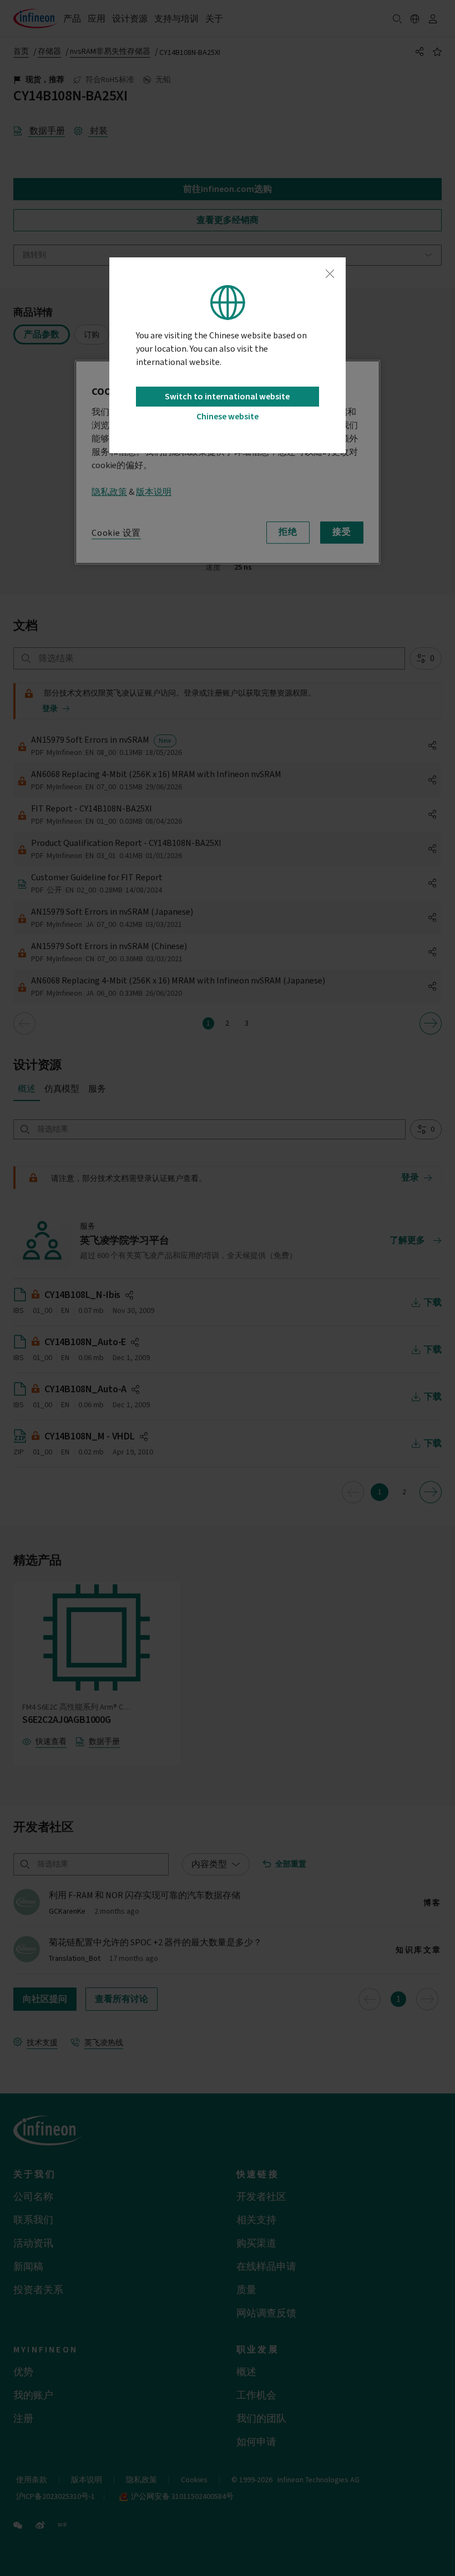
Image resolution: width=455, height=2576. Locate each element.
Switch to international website (227, 397)
